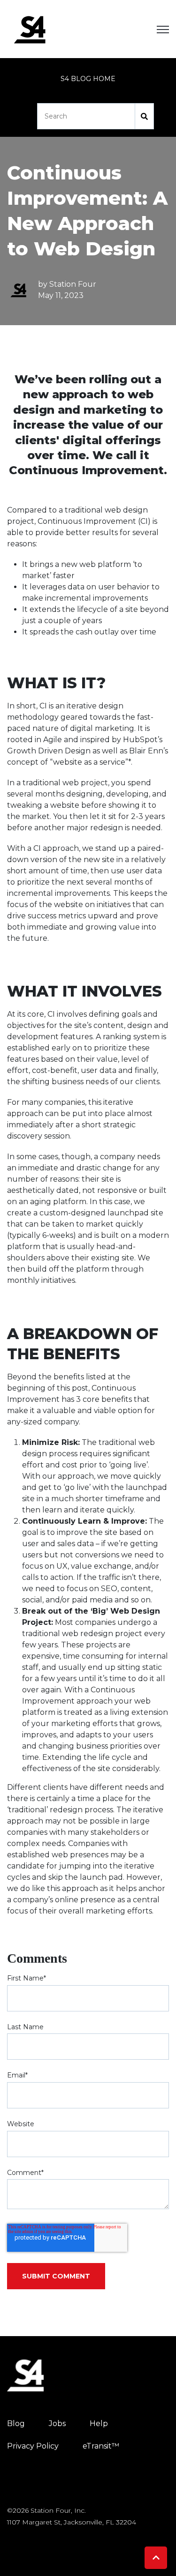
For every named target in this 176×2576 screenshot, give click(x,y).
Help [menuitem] (99, 2423)
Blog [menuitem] (16, 2423)
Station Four (73, 284)
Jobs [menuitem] (57, 2423)
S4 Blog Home (88, 79)
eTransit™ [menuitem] (101, 2446)
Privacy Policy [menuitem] (33, 2446)
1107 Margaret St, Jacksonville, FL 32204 (72, 2522)
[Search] (145, 116)
